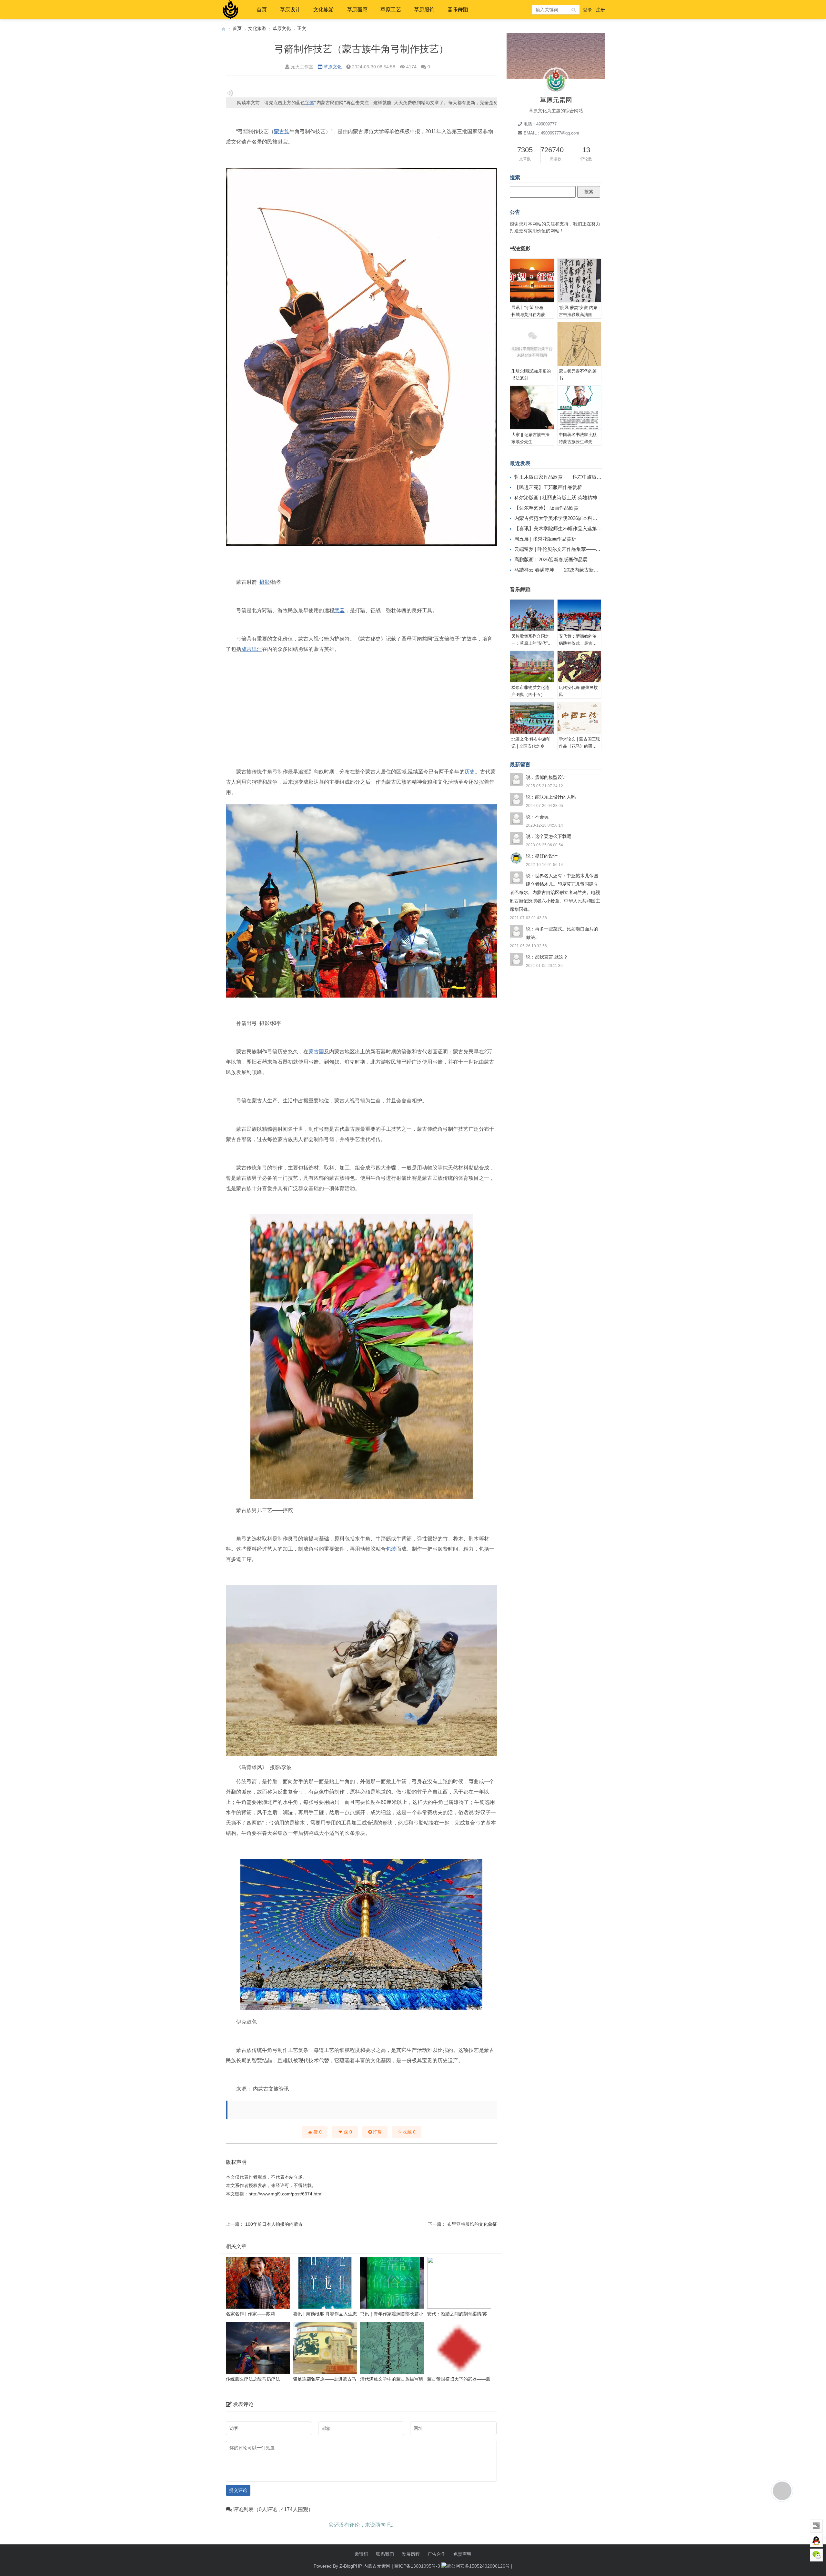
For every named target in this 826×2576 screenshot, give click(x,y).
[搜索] (574, 10)
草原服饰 (424, 10)
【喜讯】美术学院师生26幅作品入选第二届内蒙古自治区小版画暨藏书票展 (594, 528)
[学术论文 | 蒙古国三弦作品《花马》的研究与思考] (579, 718)
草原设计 (290, 10)
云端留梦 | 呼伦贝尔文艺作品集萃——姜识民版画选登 (572, 549)
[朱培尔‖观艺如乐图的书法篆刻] (532, 344)
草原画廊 (357, 10)
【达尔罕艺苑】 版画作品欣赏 (546, 508)
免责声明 (462, 2554)
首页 (262, 10)
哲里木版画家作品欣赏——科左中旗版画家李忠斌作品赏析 (577, 477)
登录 (588, 10)
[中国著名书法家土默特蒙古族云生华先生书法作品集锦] (579, 408)
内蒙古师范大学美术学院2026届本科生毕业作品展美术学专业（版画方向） (594, 518)
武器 (339, 610)
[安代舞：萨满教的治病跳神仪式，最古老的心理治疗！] (579, 615)
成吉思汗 (252, 649)
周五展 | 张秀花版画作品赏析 (545, 539)
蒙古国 (316, 1052)
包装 (391, 1549)
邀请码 (361, 2554)
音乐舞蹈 (458, 10)
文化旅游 (324, 10)
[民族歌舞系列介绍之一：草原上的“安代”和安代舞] (532, 615)
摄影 (265, 582)
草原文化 (282, 28)
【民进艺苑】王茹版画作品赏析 (548, 487)
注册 (600, 10)
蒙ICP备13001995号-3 (417, 2566)
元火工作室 (302, 67)
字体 (309, 103)
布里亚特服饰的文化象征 (472, 2224)
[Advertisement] (361, 703)
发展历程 (411, 2554)
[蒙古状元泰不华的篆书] (579, 344)
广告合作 (437, 2554)
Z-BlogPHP (351, 2566)
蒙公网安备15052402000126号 (478, 2566)
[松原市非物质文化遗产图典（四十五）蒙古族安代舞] (532, 667)
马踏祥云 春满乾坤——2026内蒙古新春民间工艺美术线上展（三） (585, 570)
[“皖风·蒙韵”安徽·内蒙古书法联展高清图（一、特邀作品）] (579, 281)
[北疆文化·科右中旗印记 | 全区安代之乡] (532, 718)
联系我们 (385, 2554)
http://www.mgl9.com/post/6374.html (285, 2194)
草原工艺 (391, 10)
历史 (470, 772)
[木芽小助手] (782, 2491)
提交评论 (238, 2490)
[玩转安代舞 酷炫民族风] (579, 667)
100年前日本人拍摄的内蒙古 (274, 2224)
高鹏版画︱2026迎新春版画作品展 (551, 559)
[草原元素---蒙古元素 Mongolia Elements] (224, 29)
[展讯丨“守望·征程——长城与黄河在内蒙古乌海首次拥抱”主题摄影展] (532, 281)
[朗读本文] (230, 93)
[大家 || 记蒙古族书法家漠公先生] (532, 408)
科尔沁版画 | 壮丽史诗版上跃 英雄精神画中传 (563, 497)
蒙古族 (282, 131)
